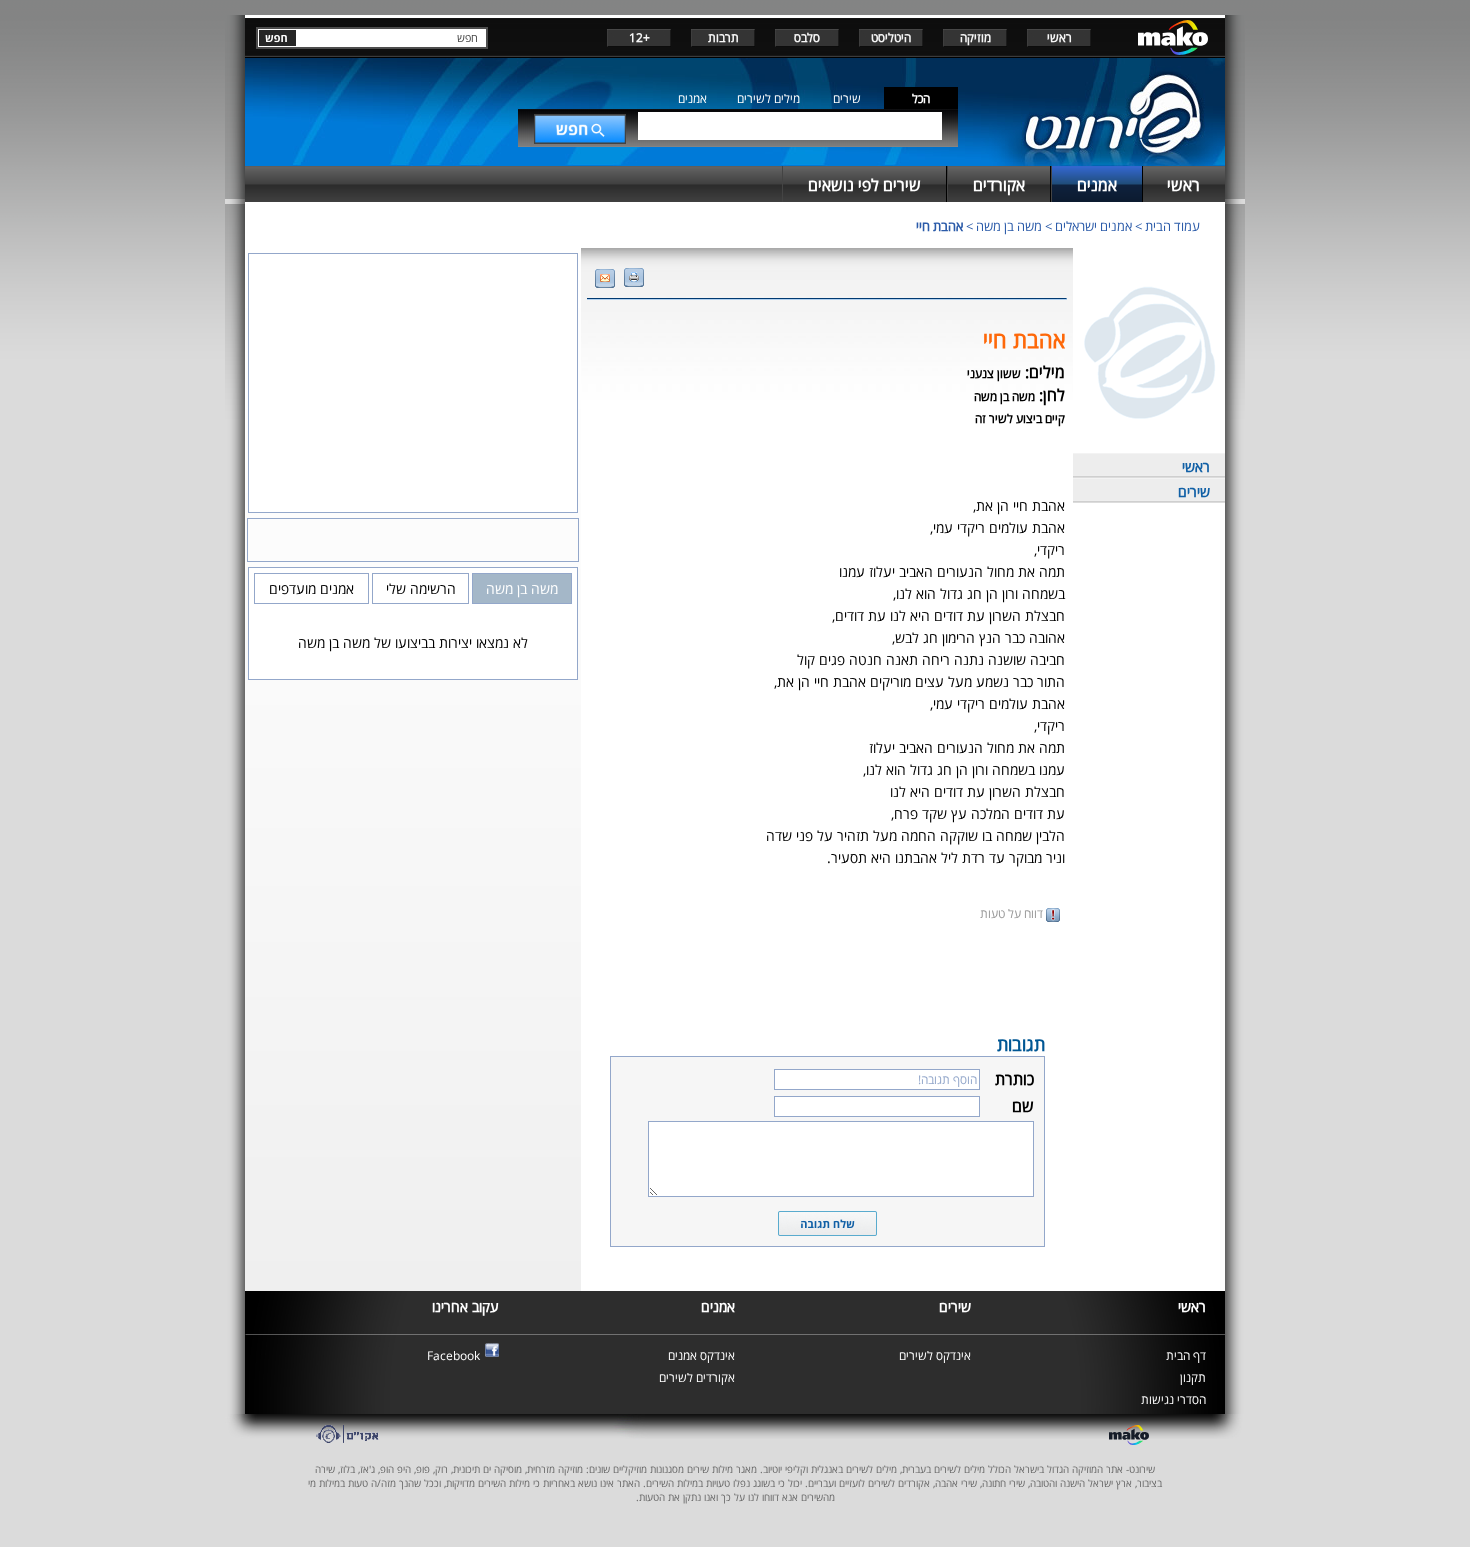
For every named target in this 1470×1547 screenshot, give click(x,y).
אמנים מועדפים (311, 588)
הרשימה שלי (421, 588)
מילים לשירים (768, 98)
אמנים (692, 98)
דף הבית (1186, 1355)
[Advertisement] (827, 976)
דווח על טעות (1013, 913)
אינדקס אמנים (701, 1355)
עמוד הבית (1172, 226)
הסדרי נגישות (1173, 1399)
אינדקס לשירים (935, 1355)
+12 (639, 37)
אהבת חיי (939, 226)
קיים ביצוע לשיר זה (1020, 418)
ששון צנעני (994, 373)
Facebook (453, 1355)
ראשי (1059, 37)
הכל (921, 98)
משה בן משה (1009, 226)
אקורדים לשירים (697, 1377)
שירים (847, 98)
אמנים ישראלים (1093, 226)
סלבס (807, 37)
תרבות (723, 37)
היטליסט (891, 37)
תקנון (1193, 1377)
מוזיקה (975, 37)
